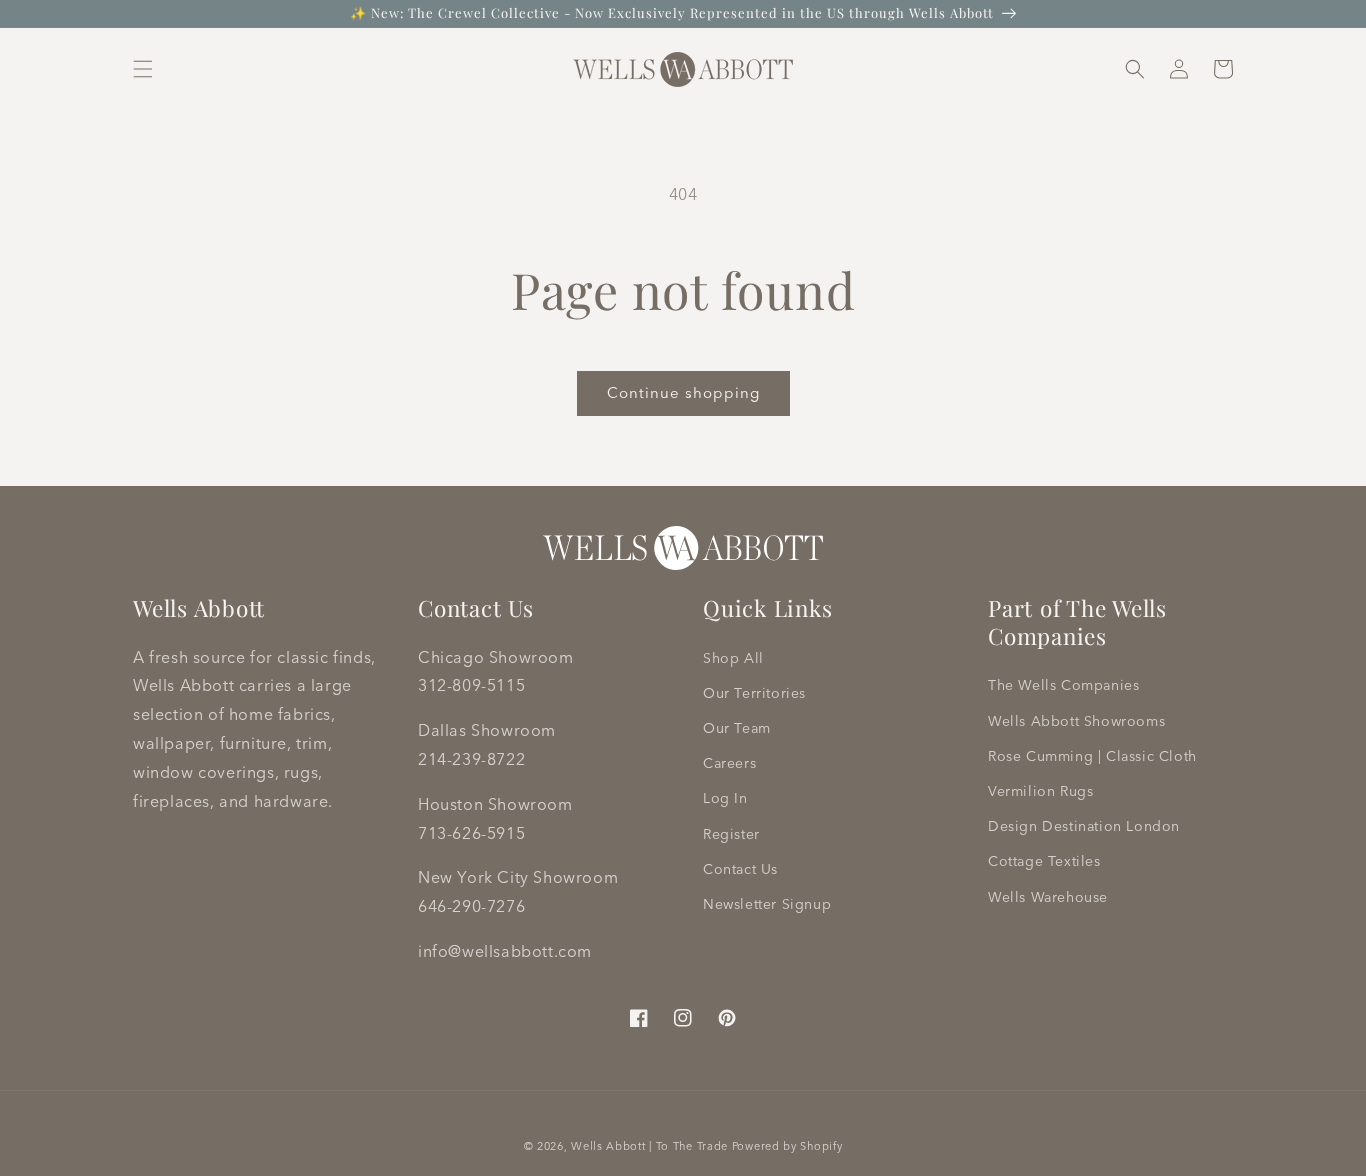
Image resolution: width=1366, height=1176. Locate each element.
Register (731, 834)
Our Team (737, 728)
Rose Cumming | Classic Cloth (1092, 756)
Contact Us (740, 869)
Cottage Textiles (1044, 861)
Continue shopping (683, 392)
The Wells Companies (1063, 685)
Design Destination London (1084, 826)
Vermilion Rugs (1040, 791)
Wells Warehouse (1048, 897)
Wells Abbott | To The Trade (649, 1146)
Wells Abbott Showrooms (1076, 721)
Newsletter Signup (767, 904)
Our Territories (754, 693)
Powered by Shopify (787, 1146)
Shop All (733, 658)
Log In (725, 798)
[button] (143, 69)
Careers (729, 763)
